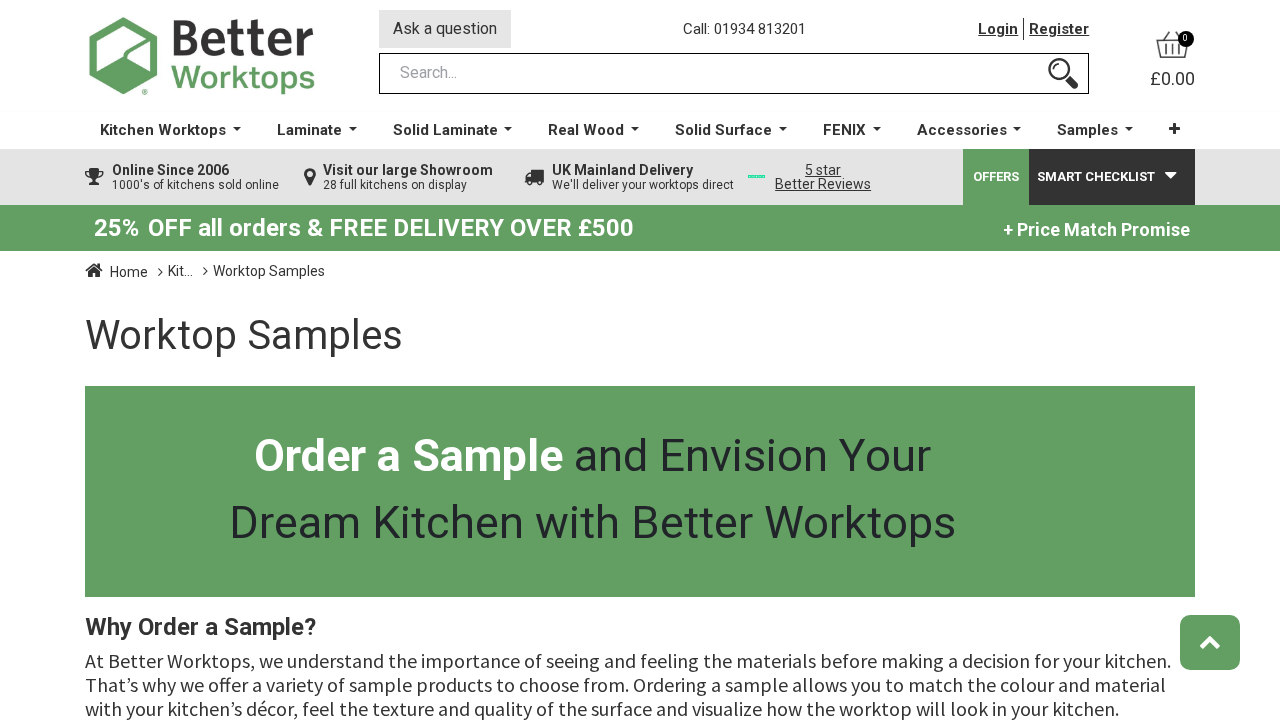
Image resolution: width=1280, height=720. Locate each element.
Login (998, 29)
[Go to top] (1210, 642)
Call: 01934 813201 (744, 29)
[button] (1174, 129)
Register (1059, 29)
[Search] (1063, 73)
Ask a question (445, 28)
